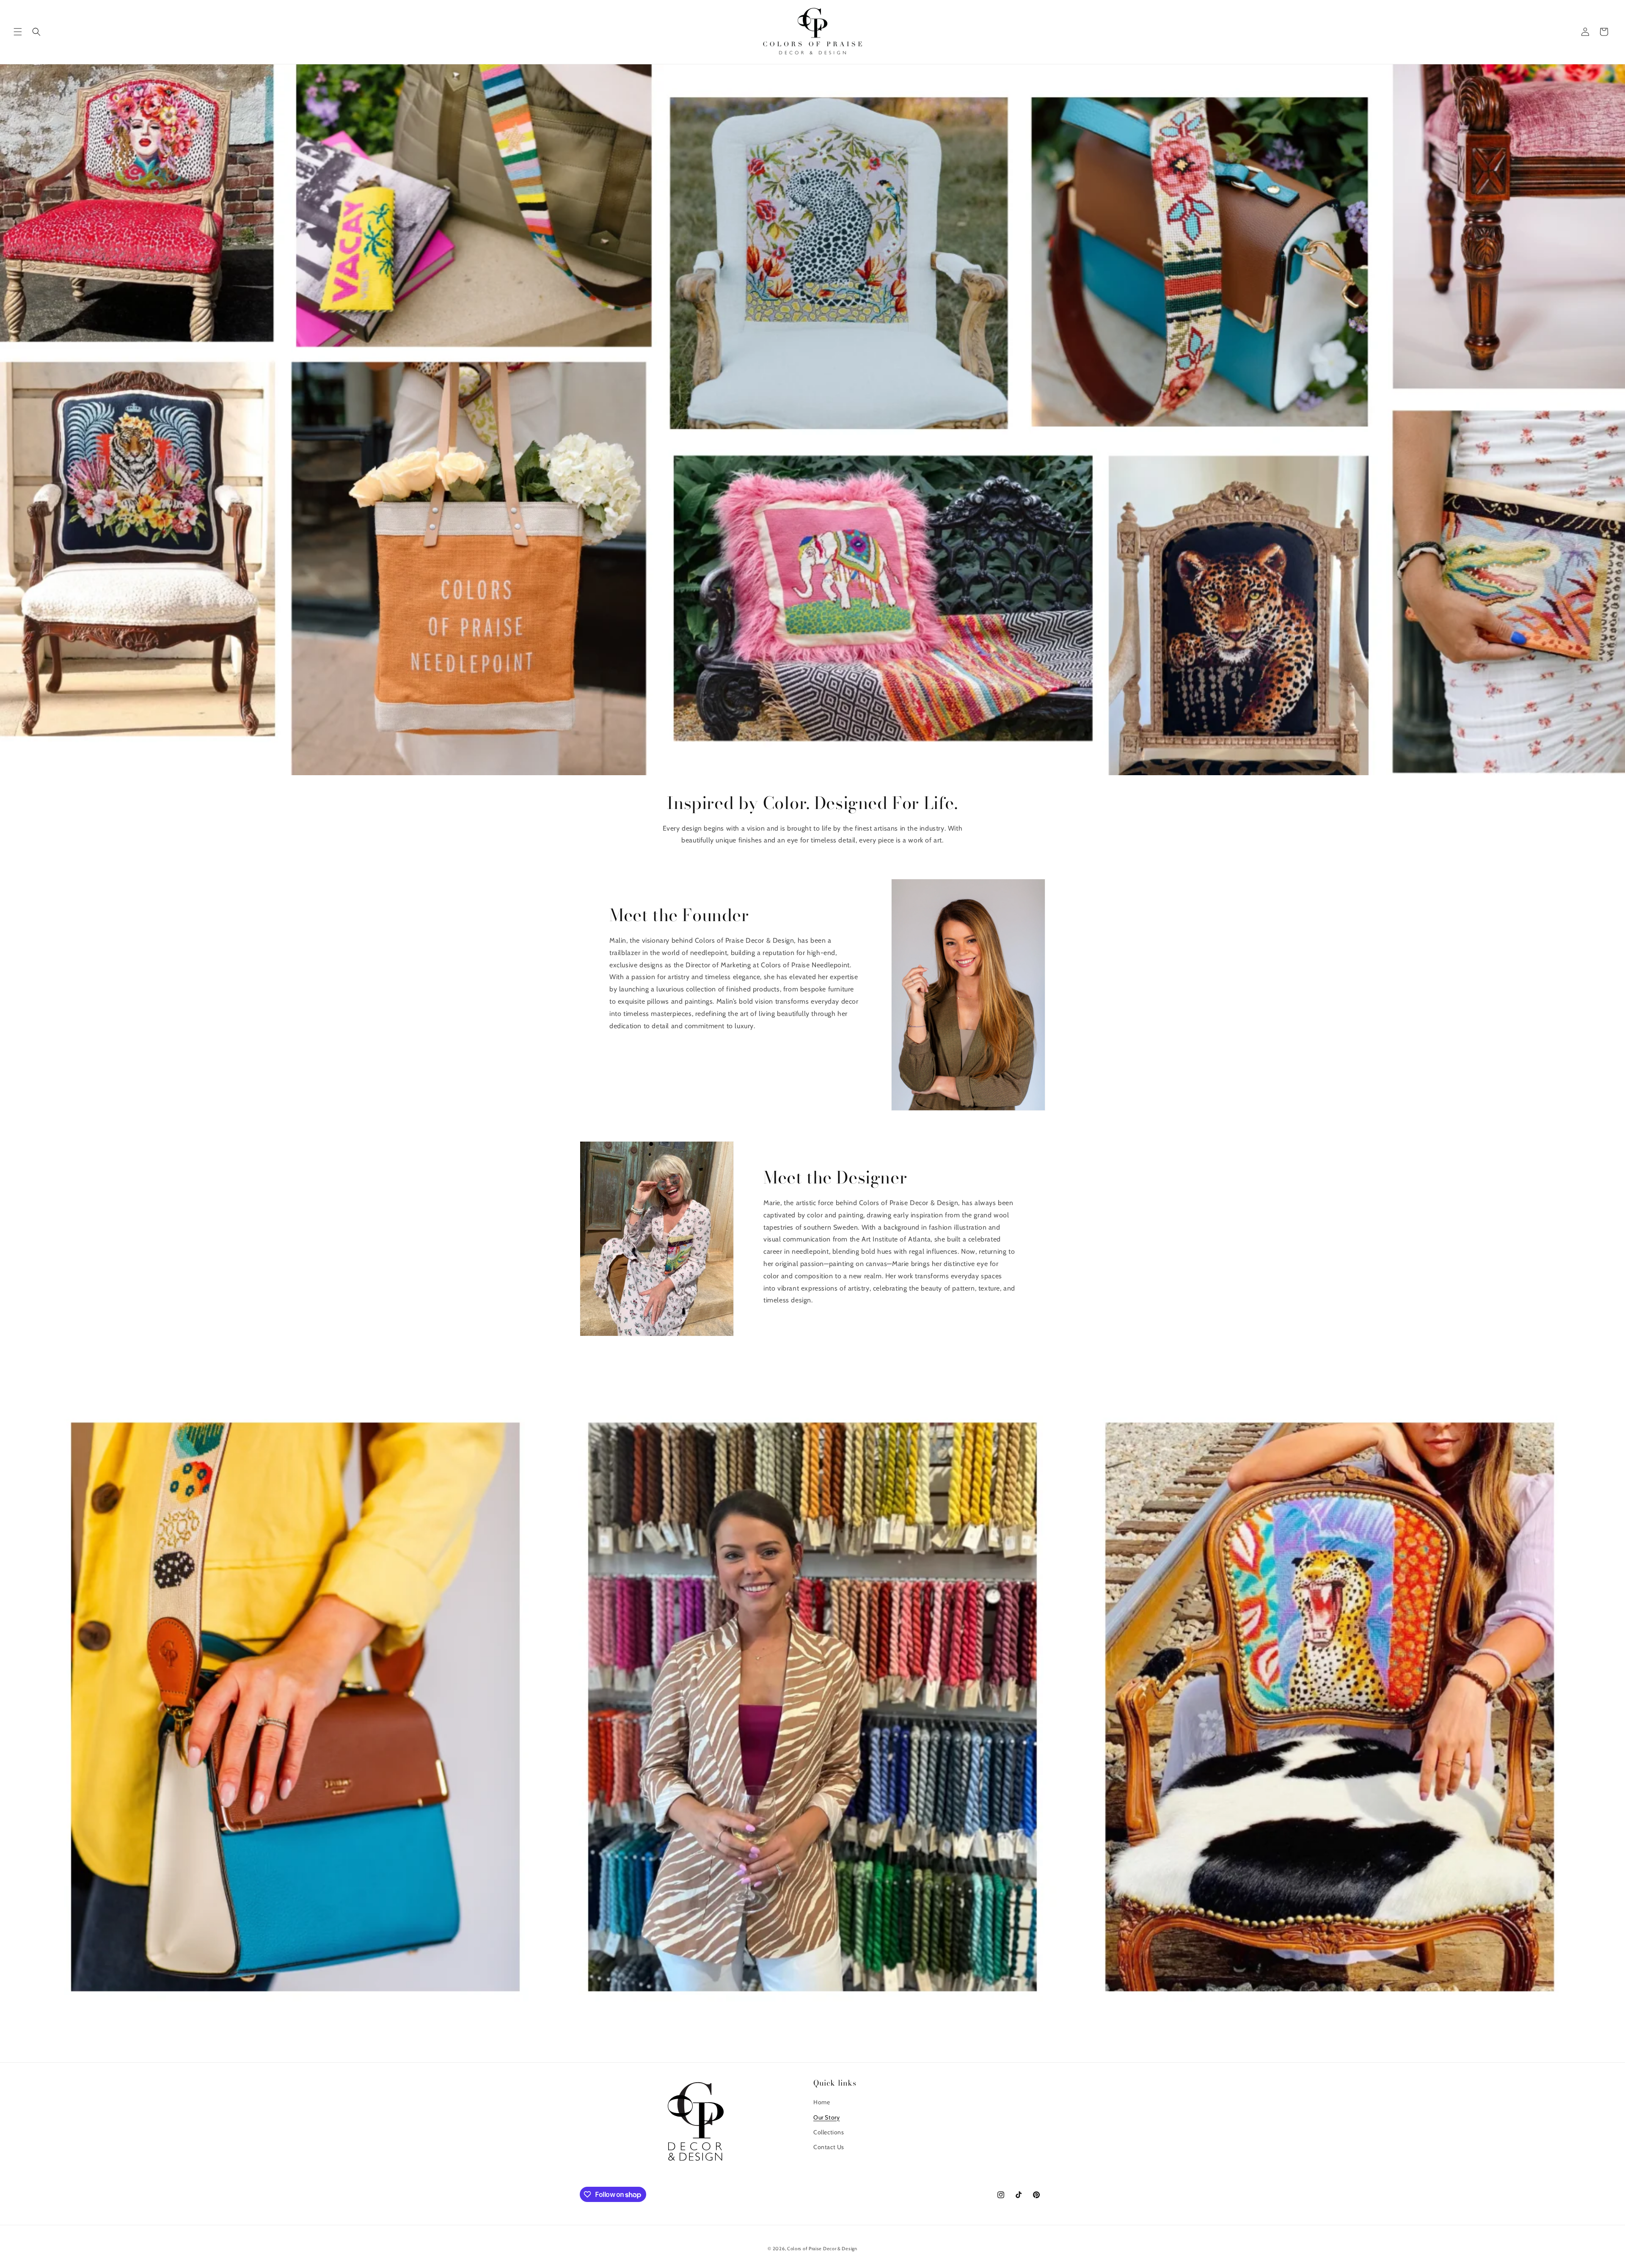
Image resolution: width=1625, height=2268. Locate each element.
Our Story (826, 2117)
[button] (18, 32)
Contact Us (829, 2147)
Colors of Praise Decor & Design (822, 2249)
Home (822, 2102)
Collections (829, 2132)
